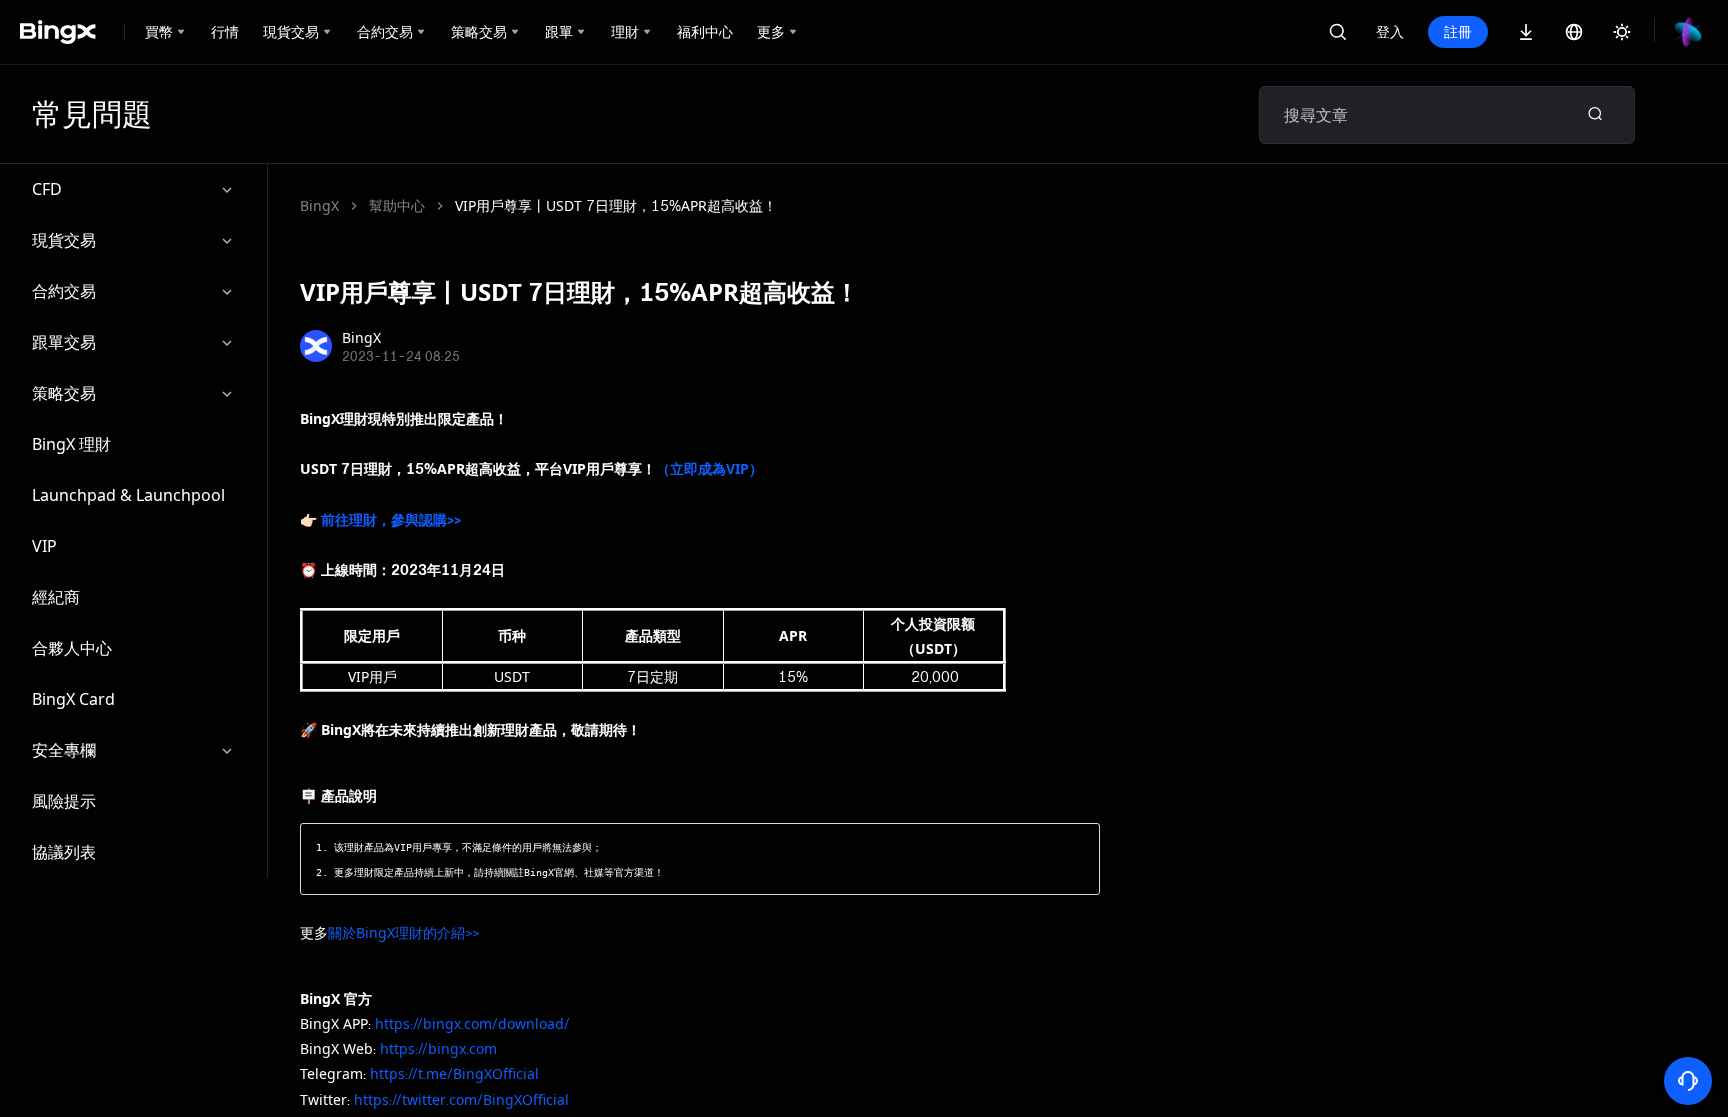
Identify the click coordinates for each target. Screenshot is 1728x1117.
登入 (1390, 31)
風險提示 (64, 801)
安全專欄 (64, 750)
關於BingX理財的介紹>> (403, 932)
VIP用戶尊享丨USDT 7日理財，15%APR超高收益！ (616, 205)
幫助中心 (397, 205)
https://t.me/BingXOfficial (454, 1073)
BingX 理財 (71, 444)
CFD (47, 189)
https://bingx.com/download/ (472, 1023)
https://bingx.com (438, 1048)
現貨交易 (64, 240)
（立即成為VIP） (709, 468)
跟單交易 (64, 342)
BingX (319, 205)
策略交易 (64, 393)
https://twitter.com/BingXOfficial (461, 1099)
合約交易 (64, 291)
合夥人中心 (72, 648)
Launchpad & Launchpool (128, 495)
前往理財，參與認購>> (391, 519)
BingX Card (73, 699)
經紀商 (56, 597)
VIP (44, 546)
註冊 (1458, 31)
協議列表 (64, 852)
